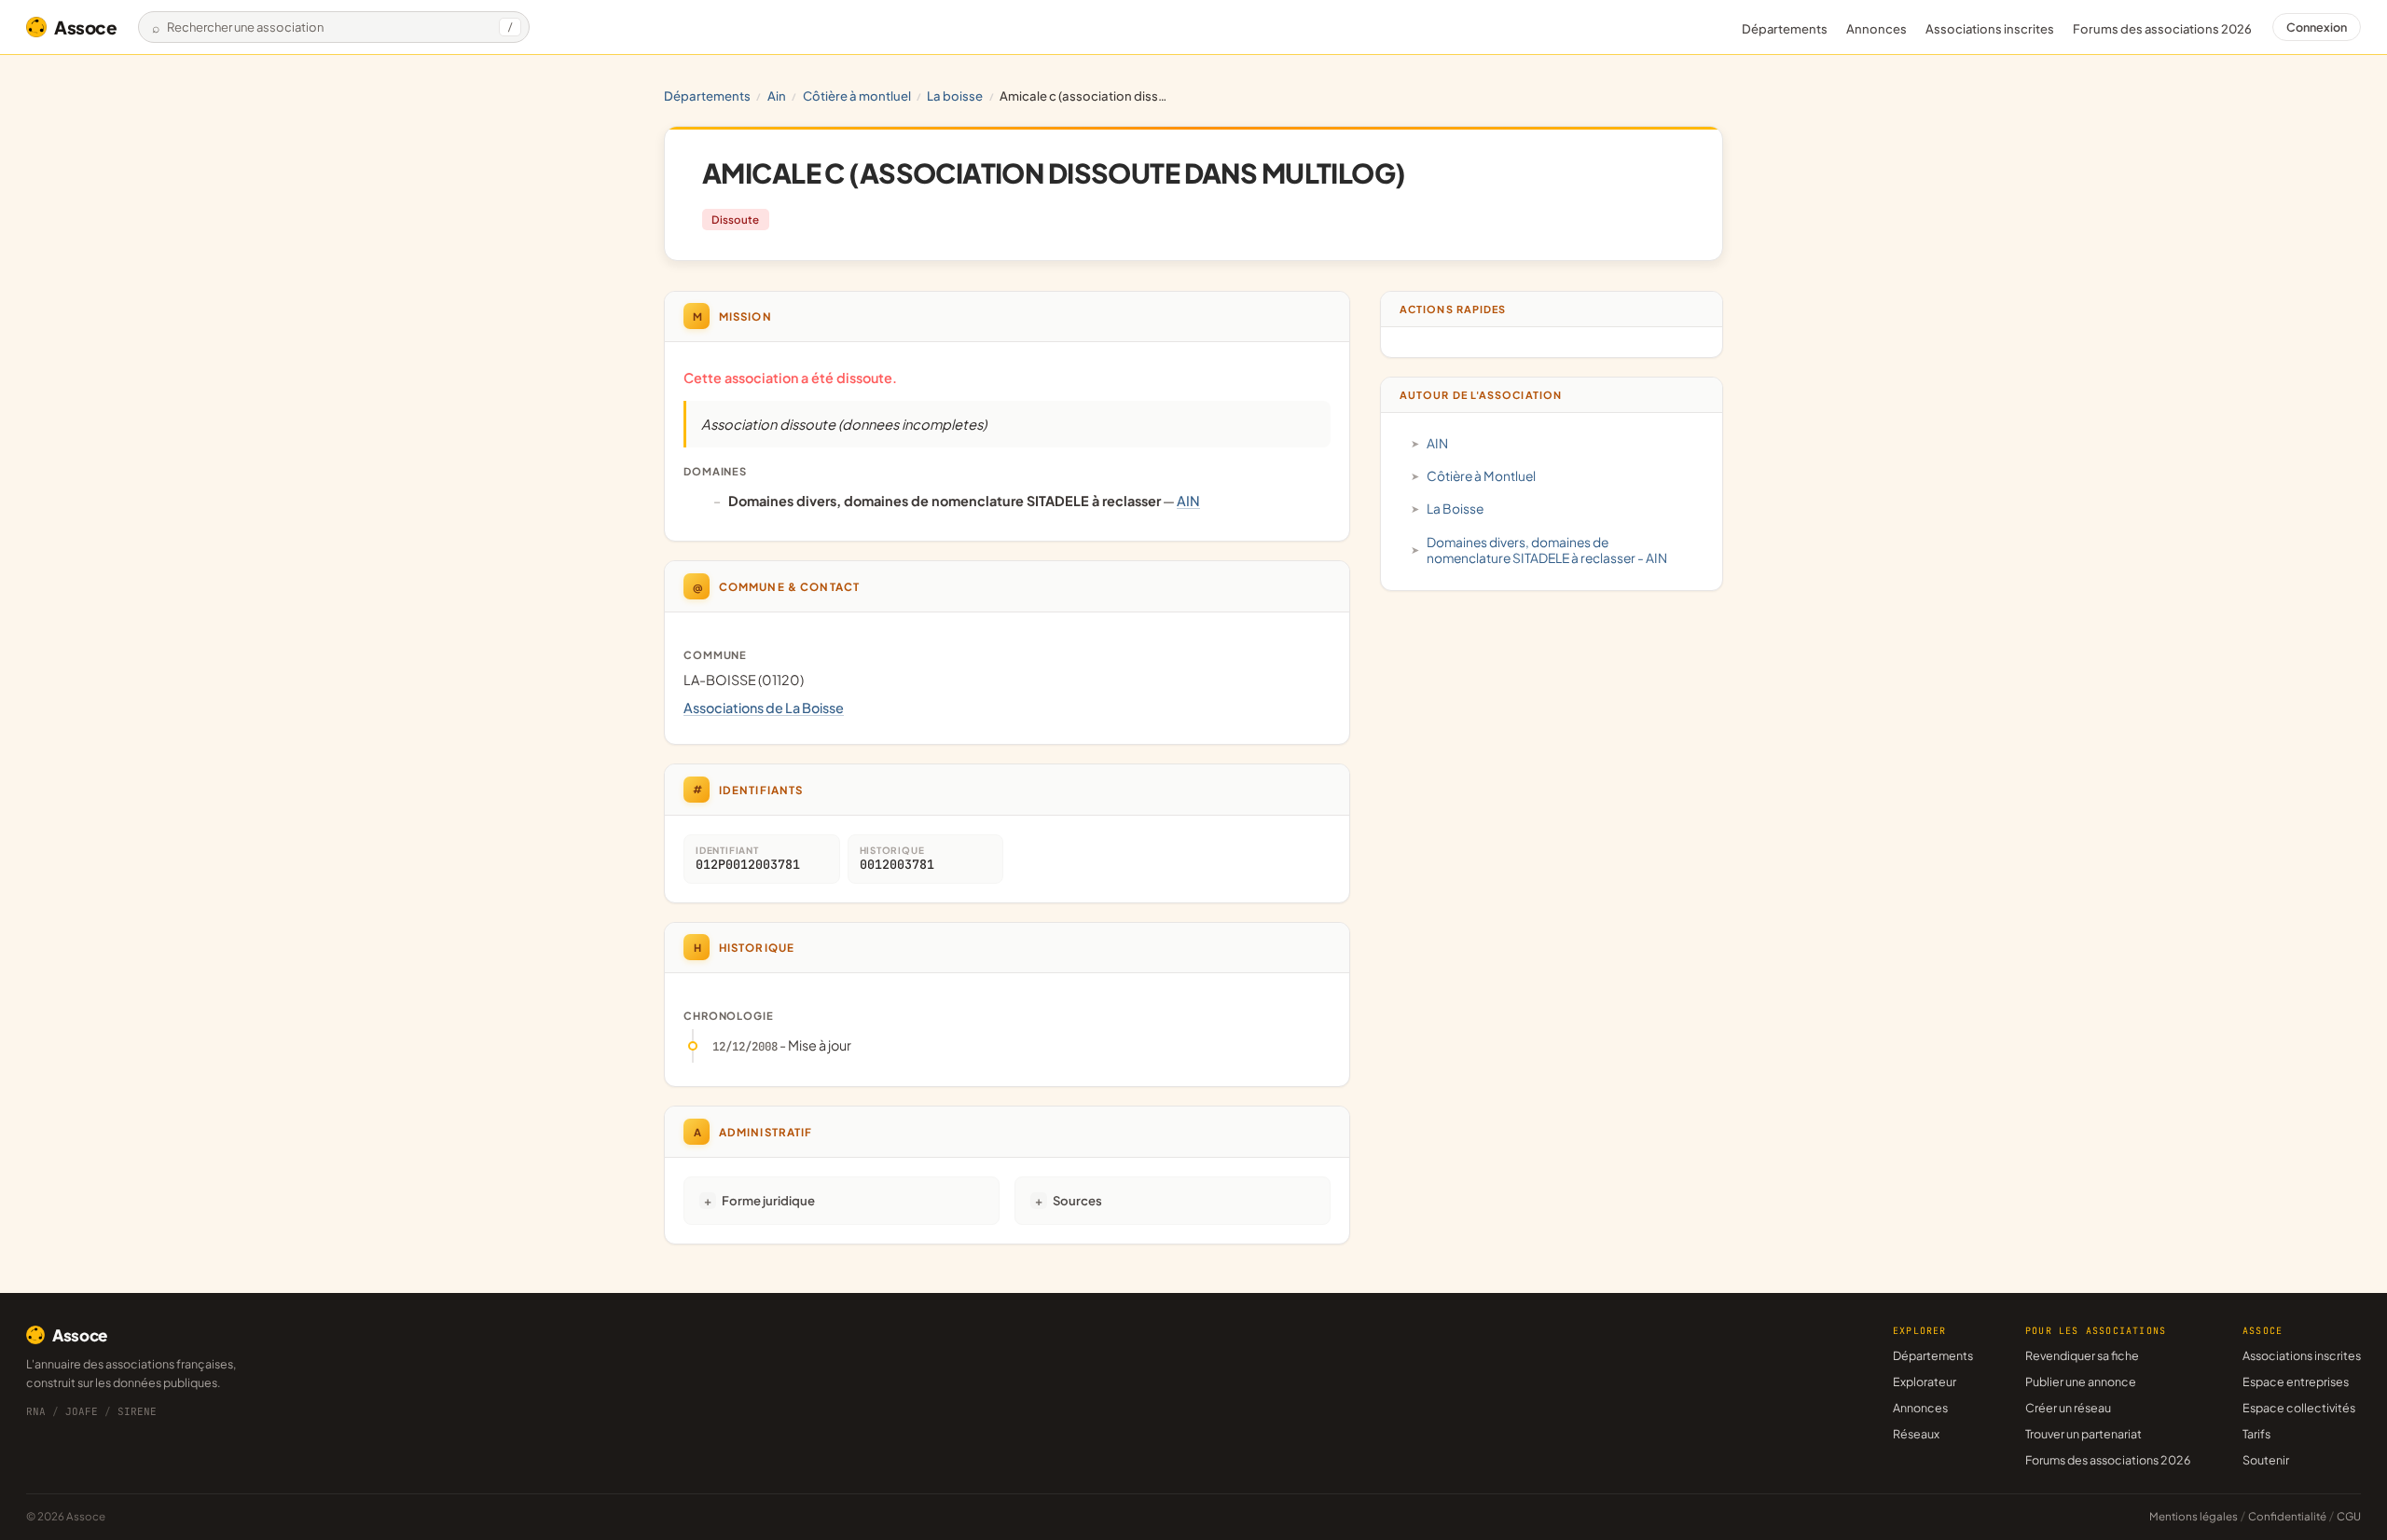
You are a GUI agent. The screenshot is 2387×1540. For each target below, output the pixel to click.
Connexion (2317, 27)
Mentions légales (2194, 1516)
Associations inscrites (1990, 29)
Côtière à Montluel (857, 96)
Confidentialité (2287, 1516)
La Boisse (955, 96)
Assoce (86, 27)
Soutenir (2266, 1460)
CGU (2349, 1516)
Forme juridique (768, 1200)
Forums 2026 (2162, 29)
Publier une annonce (2081, 1382)
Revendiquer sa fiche (2082, 1355)
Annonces (1876, 29)
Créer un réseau (2068, 1408)
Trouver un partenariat (2083, 1434)
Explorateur (1925, 1382)
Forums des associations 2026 (2108, 1460)
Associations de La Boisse (764, 708)
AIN (777, 96)
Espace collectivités (2299, 1408)
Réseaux (1916, 1434)
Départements (1785, 29)
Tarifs (2256, 1434)
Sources (1077, 1200)
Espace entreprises (2296, 1382)
